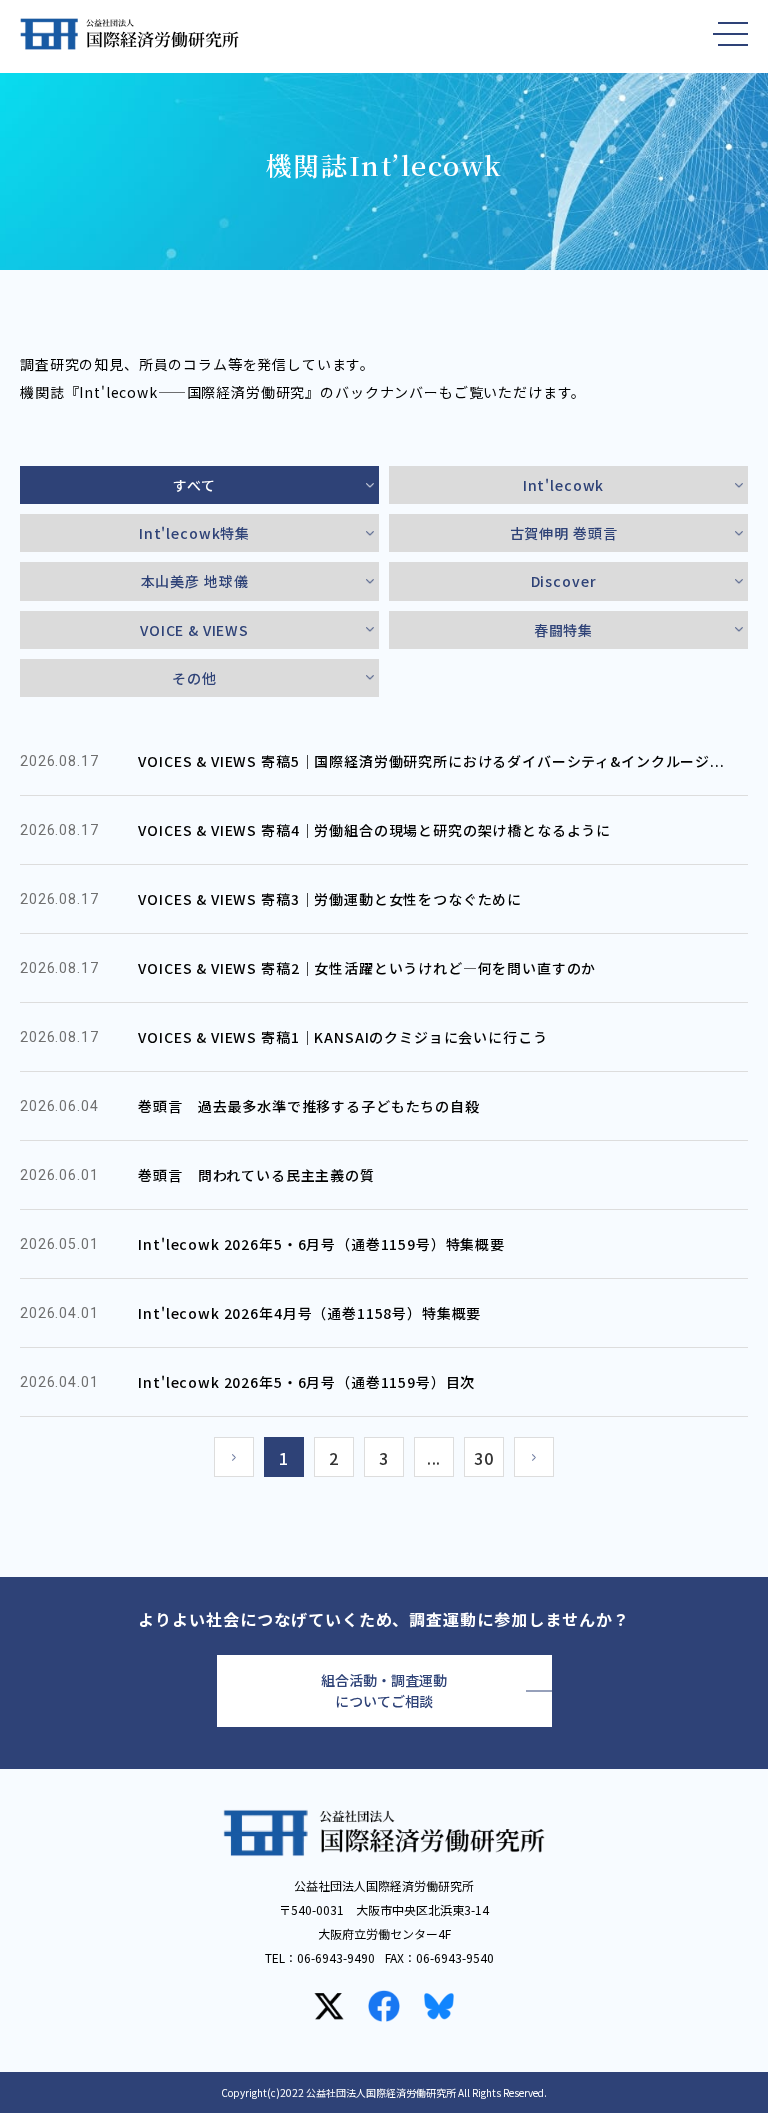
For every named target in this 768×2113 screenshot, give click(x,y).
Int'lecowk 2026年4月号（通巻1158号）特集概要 (309, 1313)
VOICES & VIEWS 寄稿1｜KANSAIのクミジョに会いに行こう (342, 1037)
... (434, 1458)
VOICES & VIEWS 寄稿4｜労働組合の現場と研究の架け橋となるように (374, 830)
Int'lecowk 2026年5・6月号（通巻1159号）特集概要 (321, 1244)
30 (484, 1458)
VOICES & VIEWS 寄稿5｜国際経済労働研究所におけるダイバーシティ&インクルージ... (431, 761)
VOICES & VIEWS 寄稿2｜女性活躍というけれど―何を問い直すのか (367, 968)
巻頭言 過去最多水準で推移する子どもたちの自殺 (308, 1106)
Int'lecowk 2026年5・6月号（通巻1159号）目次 (306, 1382)
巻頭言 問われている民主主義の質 (256, 1175)
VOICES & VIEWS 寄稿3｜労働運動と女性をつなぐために (330, 899)
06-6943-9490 (336, 1957)
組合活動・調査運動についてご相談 (384, 1690)
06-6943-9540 (455, 1957)
